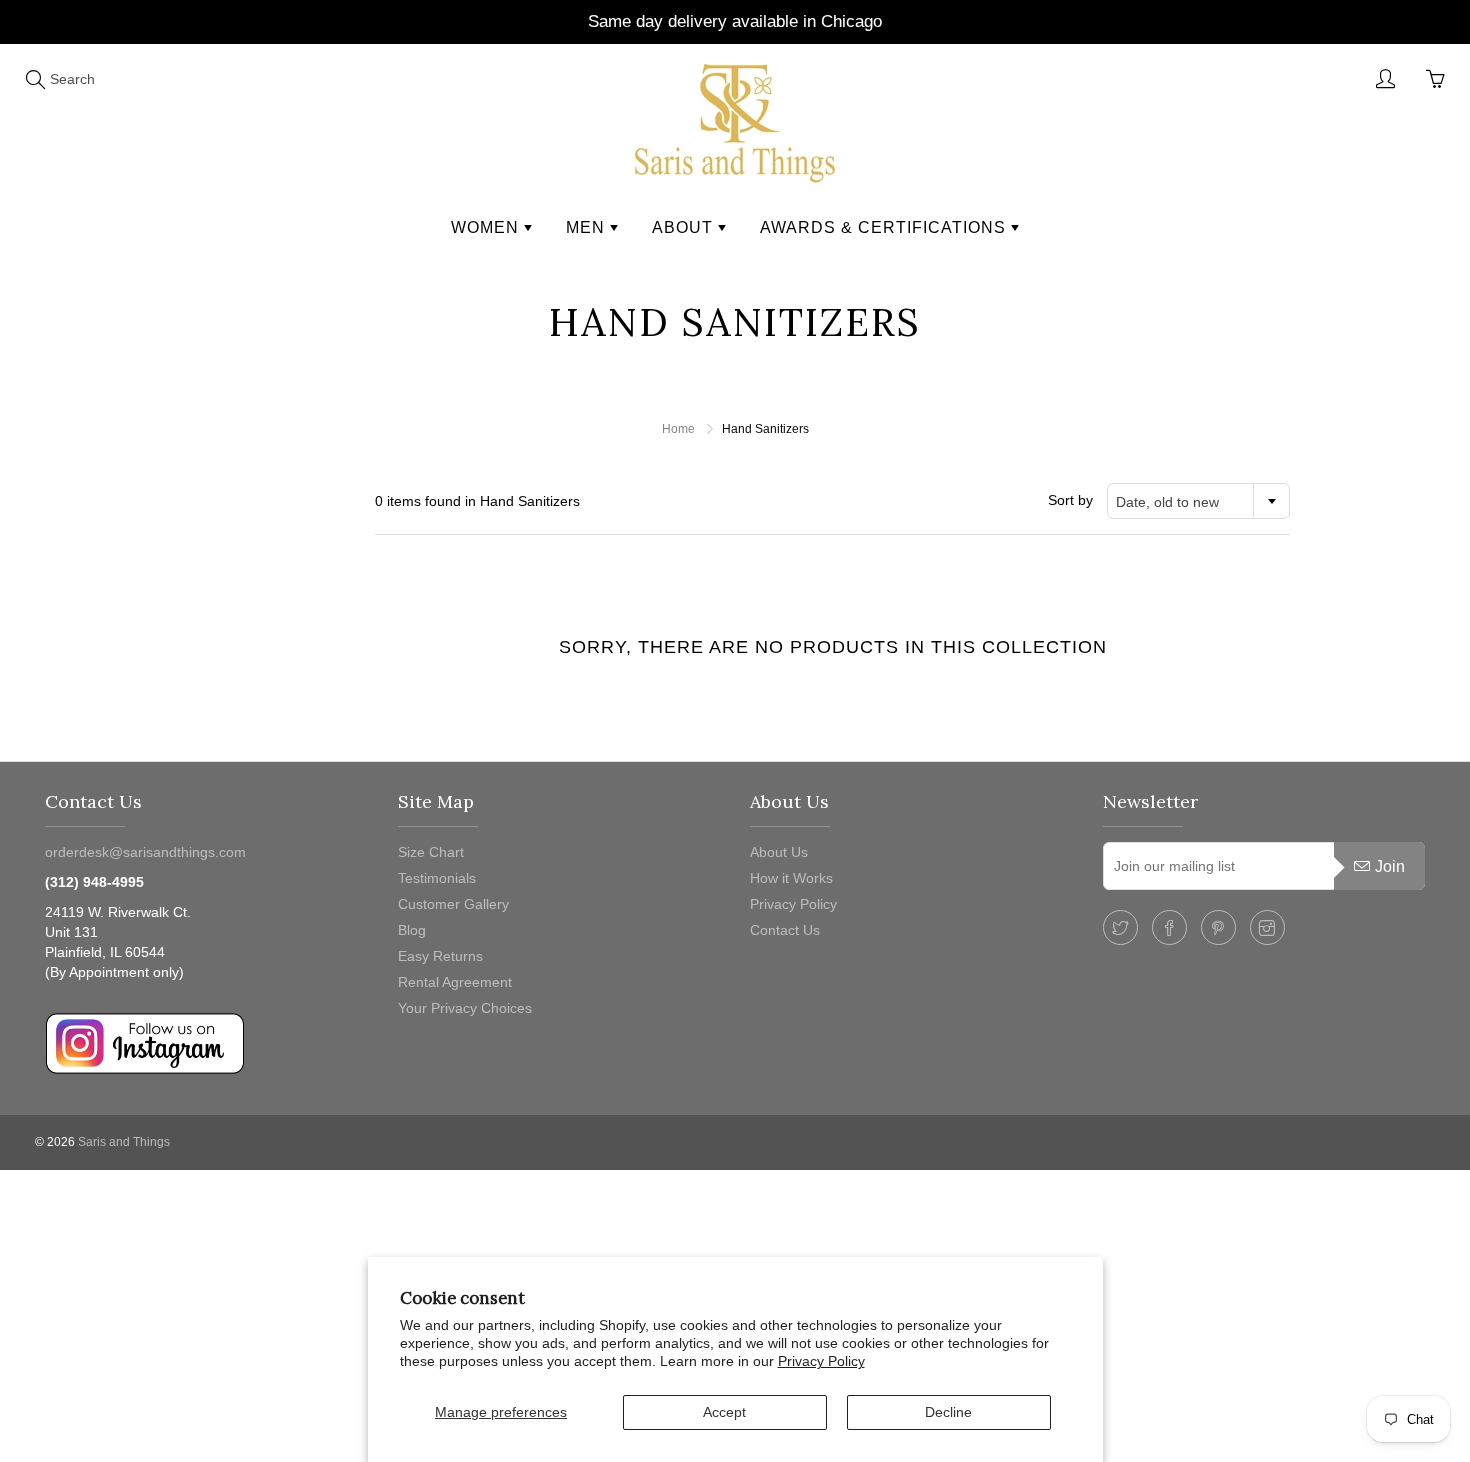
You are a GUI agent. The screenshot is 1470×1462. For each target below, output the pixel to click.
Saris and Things (124, 1142)
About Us (779, 852)
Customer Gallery (453, 904)
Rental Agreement (455, 982)
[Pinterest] (1218, 927)
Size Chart (431, 852)
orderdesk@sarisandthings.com (145, 852)
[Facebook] (1169, 927)
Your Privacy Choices (465, 1008)
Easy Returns (440, 956)
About (685, 227)
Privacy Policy (821, 1361)
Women (487, 227)
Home (678, 429)
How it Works (791, 878)
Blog (412, 930)
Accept (724, 1412)
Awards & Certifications (885, 227)
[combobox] (1198, 501)
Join (1390, 866)
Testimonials (437, 878)
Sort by (1070, 500)
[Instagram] (1267, 927)
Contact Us (785, 930)
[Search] (35, 79)
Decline (948, 1412)
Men (588, 227)
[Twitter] (1120, 927)
